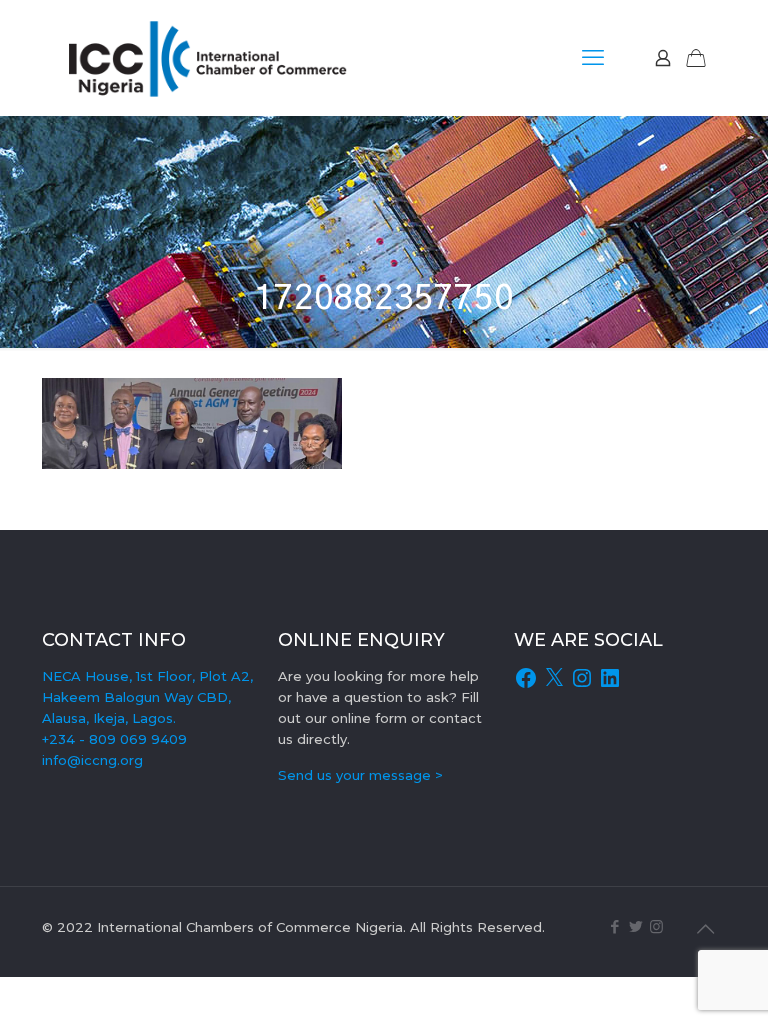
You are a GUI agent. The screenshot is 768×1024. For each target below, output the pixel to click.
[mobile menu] (593, 58)
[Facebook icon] (614, 926)
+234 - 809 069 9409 (114, 739)
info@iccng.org (92, 760)
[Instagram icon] (656, 926)
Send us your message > (360, 775)
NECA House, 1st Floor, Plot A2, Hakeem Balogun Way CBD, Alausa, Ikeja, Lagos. (147, 697)
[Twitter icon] (635, 926)
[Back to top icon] (705, 929)
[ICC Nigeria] (215, 57)
